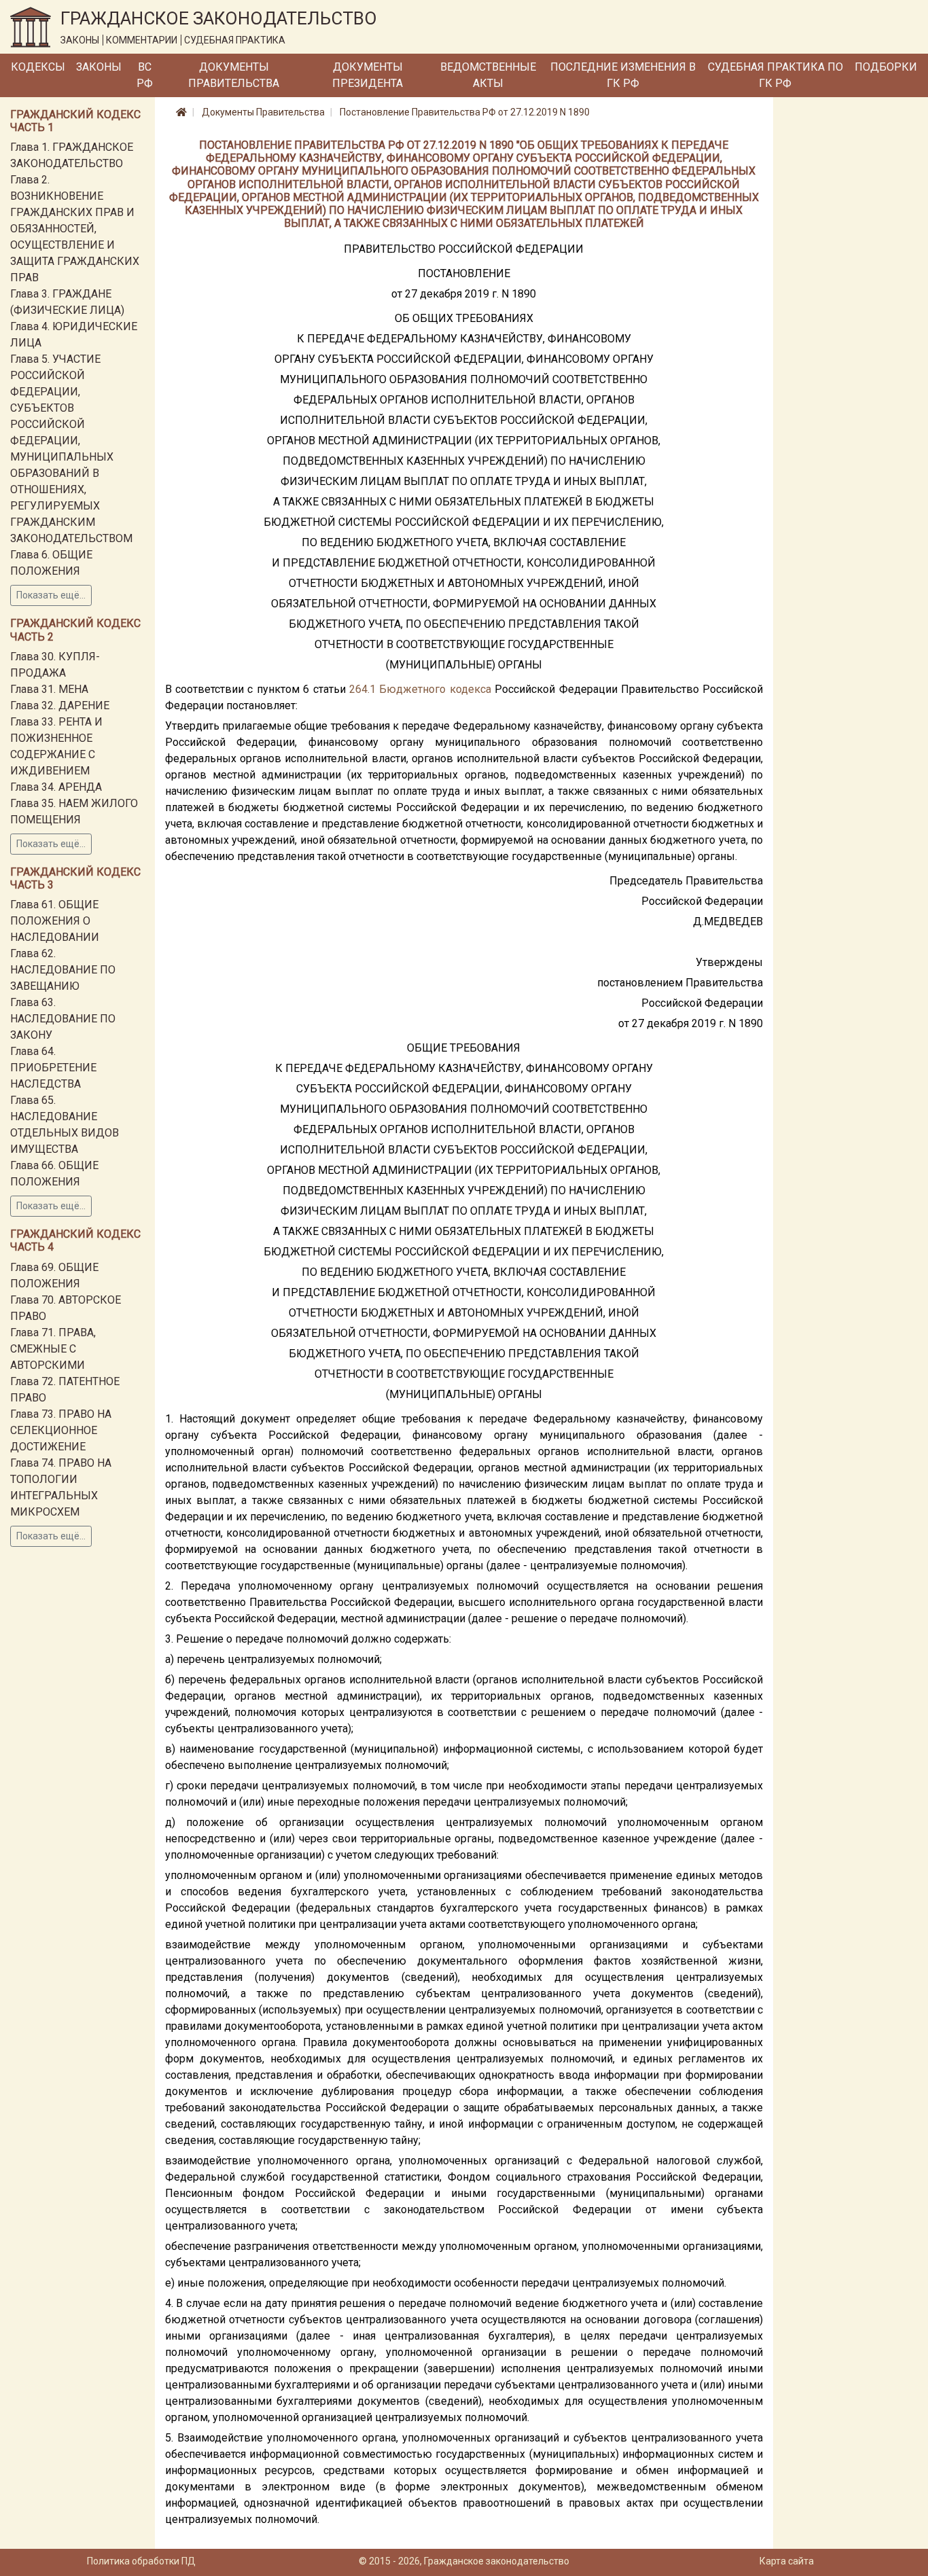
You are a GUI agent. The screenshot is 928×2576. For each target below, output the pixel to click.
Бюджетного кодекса (435, 689)
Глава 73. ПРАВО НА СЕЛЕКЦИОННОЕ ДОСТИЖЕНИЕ (61, 1430)
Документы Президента (368, 75)
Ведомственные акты (488, 75)
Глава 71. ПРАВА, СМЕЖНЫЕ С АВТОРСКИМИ (53, 1349)
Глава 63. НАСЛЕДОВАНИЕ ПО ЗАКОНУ (63, 1019)
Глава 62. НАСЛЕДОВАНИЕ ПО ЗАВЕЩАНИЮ (63, 970)
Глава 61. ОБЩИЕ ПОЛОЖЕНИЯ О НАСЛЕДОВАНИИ (55, 921)
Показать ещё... (51, 595)
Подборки (886, 67)
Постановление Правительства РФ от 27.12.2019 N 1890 (465, 112)
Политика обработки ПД (141, 2561)
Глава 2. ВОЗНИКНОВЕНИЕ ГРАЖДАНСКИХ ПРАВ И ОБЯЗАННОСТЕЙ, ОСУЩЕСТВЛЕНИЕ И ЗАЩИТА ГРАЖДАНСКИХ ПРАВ (75, 229)
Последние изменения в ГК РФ (623, 75)
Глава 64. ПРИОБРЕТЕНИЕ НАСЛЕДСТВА (53, 1068)
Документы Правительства (234, 75)
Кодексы (38, 67)
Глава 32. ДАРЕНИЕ (60, 705)
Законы (99, 67)
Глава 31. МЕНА (49, 689)
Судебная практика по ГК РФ (775, 75)
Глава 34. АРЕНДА (56, 787)
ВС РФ (145, 75)
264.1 (362, 689)
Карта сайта (787, 2561)
